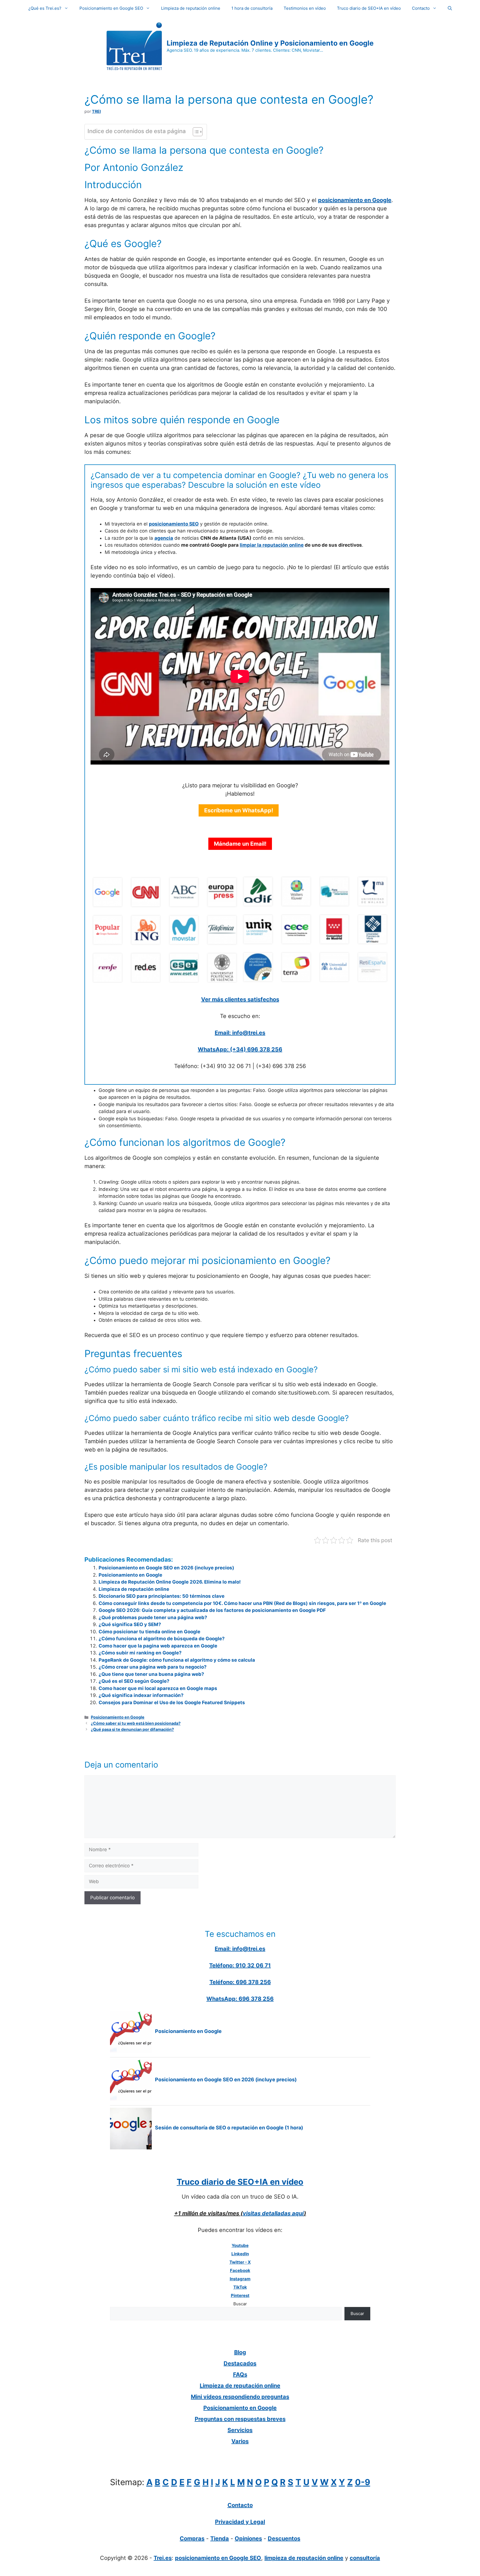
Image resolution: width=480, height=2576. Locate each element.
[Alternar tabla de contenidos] (195, 132)
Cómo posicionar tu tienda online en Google (149, 1632)
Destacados (240, 2363)
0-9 (363, 2482)
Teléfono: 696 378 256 (240, 1982)
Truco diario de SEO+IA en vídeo (369, 8)
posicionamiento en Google (355, 200)
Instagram (240, 2279)
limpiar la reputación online (272, 545)
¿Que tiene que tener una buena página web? (151, 1674)
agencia (164, 538)
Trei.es (163, 2558)
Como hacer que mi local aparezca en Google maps (158, 1688)
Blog (240, 2352)
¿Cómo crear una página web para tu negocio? (153, 1667)
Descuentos (284, 2538)
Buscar (240, 2304)
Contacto (421, 8)
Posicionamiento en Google (130, 1575)
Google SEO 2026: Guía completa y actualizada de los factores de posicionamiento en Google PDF (212, 1610)
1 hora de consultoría (252, 8)
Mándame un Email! (240, 844)
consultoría (365, 2558)
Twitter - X (240, 2262)
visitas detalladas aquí (273, 2213)
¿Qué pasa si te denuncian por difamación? (132, 1729)
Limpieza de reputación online (191, 8)
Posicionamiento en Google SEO (111, 8)
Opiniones (248, 2538)
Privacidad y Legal (240, 2522)
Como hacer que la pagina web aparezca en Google (158, 1646)
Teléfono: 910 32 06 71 (240, 1965)
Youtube (240, 2245)
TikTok (240, 2287)
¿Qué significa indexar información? (141, 1695)
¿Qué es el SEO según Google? (134, 1681)
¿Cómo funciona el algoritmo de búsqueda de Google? (162, 1639)
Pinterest (240, 2295)
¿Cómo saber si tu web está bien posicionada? (136, 1723)
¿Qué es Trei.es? (45, 8)
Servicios (240, 2430)
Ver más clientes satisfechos (240, 999)
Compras (192, 2538)
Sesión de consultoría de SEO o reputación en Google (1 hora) (229, 2128)
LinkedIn (240, 2254)
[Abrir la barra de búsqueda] (450, 8)
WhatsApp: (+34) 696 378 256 (240, 1049)
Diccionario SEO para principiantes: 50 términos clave (162, 1596)
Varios (240, 2441)
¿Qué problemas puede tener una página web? (153, 1617)
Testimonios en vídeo (305, 8)
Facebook (240, 2270)
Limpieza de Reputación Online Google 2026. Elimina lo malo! (170, 1582)
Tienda (220, 2538)
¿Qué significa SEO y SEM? (130, 1624)
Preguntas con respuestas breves (240, 2419)
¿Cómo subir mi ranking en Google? (140, 1653)
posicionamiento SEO (174, 524)
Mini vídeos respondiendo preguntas (240, 2397)
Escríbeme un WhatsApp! (239, 810)
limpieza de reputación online (304, 2558)
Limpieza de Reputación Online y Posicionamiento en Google (270, 43)
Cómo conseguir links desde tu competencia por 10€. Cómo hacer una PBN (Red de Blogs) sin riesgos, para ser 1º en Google (242, 1603)
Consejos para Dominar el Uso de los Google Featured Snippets (172, 1703)
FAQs (240, 2375)
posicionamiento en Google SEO (218, 2558)
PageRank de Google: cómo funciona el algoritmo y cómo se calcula (177, 1660)
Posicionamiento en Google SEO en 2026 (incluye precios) (166, 1568)
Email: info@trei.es (240, 1033)
